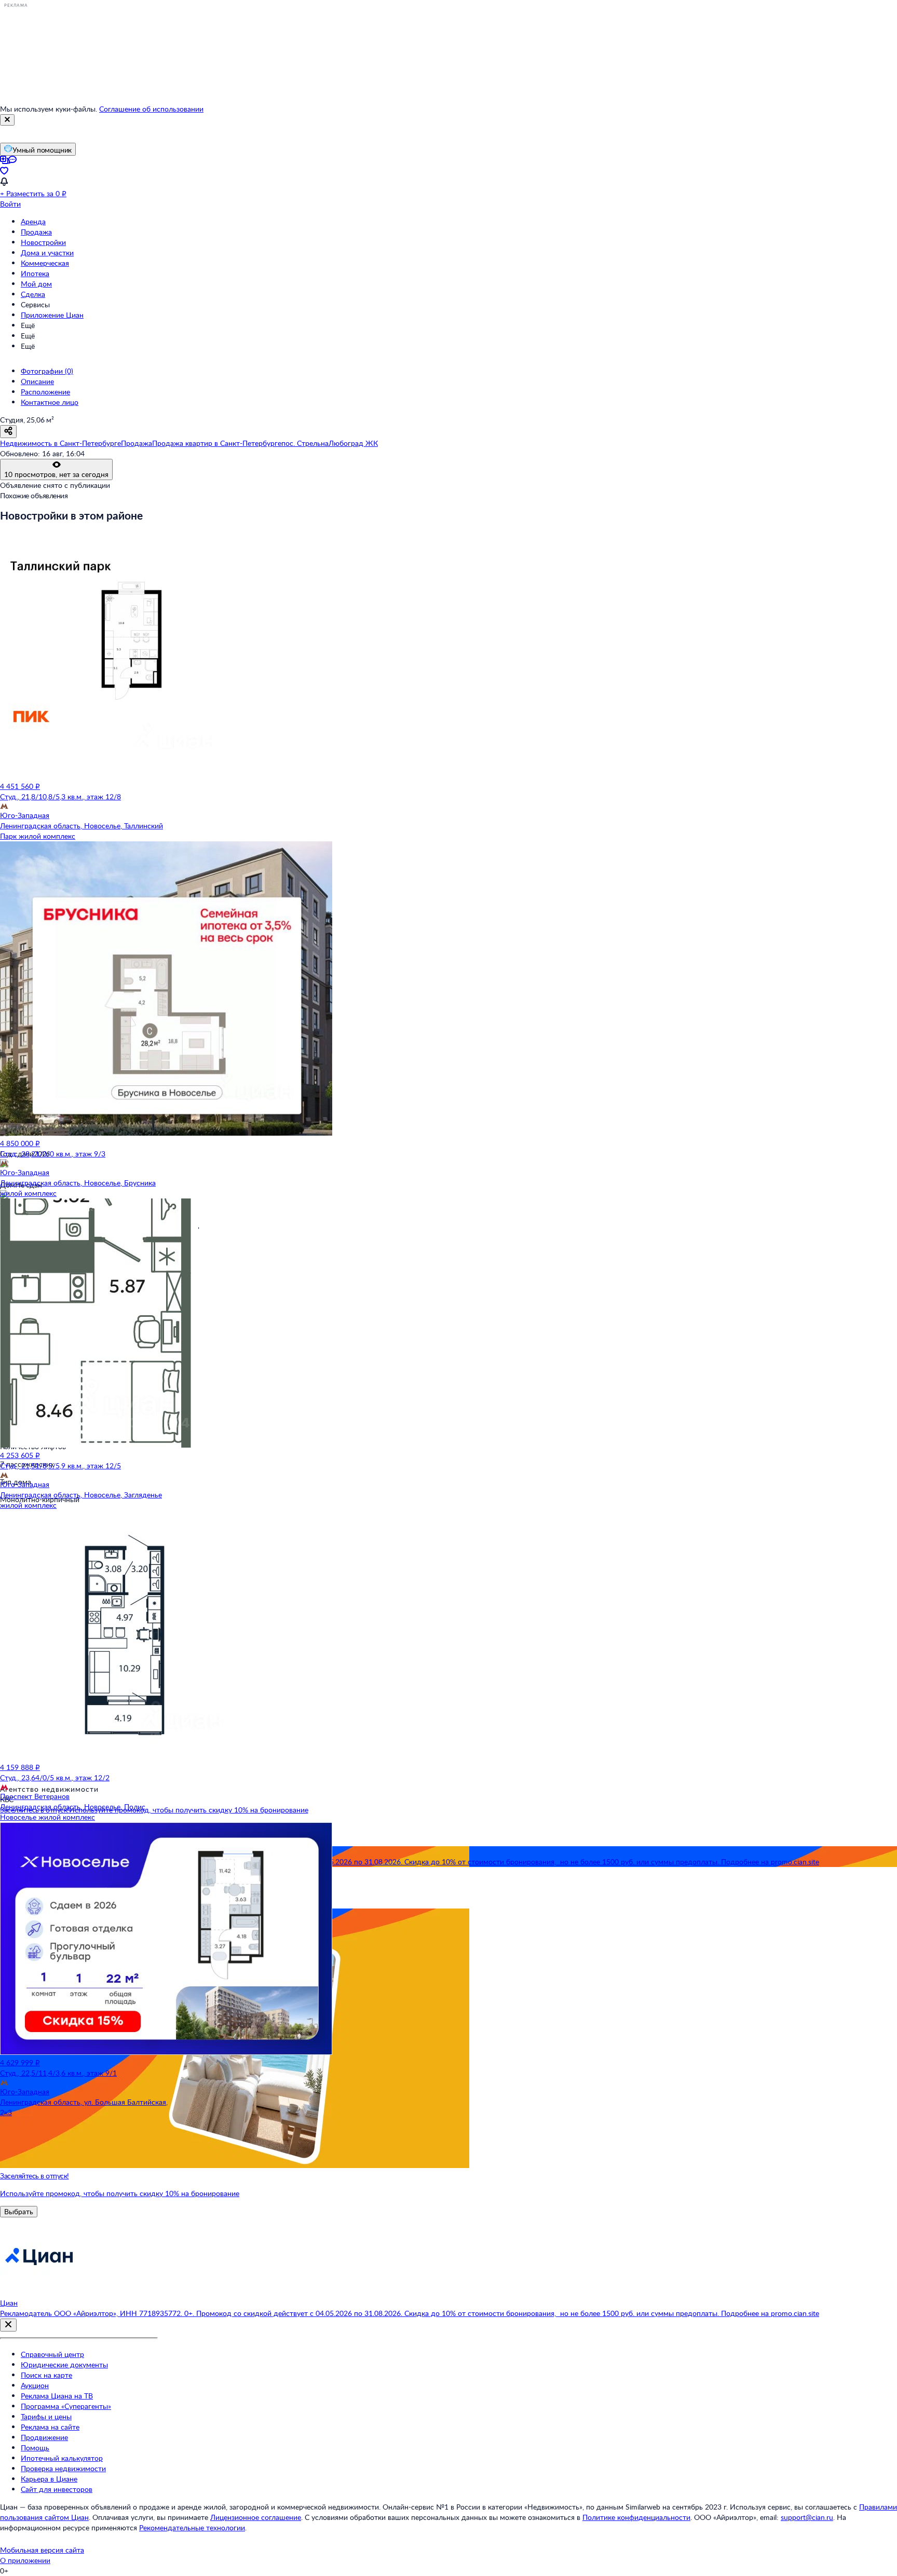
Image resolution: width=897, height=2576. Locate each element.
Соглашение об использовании (151, 109)
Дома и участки (47, 253)
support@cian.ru (807, 2517)
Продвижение (44, 2437)
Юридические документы (64, 2364)
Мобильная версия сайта (42, 2550)
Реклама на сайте (50, 2427)
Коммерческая (45, 263)
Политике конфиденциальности (636, 2517)
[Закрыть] (7, 120)
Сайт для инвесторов (57, 2489)
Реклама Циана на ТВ (57, 2396)
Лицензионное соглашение (256, 2517)
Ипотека (35, 273)
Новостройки (43, 242)
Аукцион (35, 2385)
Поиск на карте (46, 2375)
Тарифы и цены (46, 2416)
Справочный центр (52, 2354)
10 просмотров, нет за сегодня (56, 474)
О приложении (25, 2560)
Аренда (33, 221)
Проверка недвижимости (63, 2468)
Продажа (36, 232)
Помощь (35, 2448)
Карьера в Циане (49, 2479)
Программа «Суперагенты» (66, 2406)
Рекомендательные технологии (192, 2527)
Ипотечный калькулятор (62, 2458)
